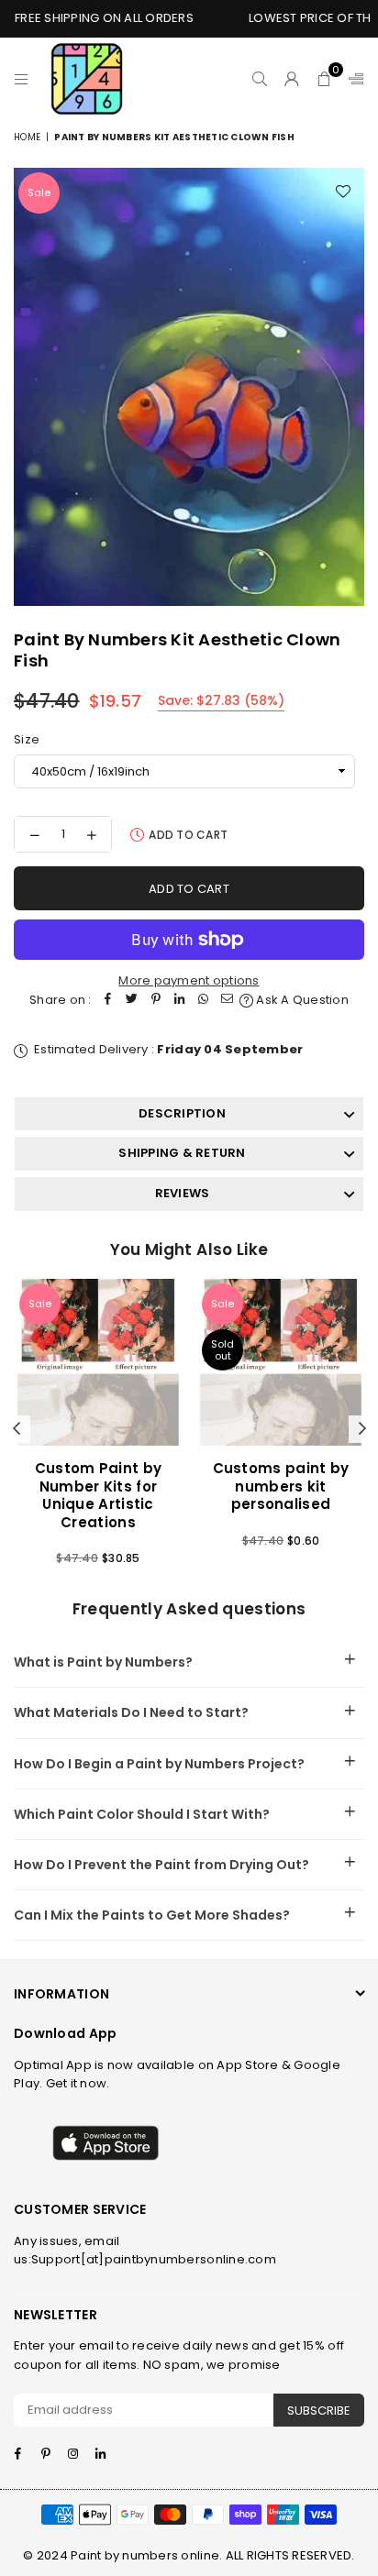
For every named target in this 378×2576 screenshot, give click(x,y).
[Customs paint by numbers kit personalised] (281, 1362)
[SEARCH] (260, 79)
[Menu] (22, 79)
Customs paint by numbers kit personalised (281, 1486)
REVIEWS (183, 1193)
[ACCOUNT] (292, 79)
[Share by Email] (228, 1001)
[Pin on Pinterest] (156, 1001)
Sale (39, 193)
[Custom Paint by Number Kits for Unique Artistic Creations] (98, 1362)
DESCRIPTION (182, 1113)
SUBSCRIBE (319, 2411)
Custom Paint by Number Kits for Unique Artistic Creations (99, 1495)
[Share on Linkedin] (180, 1001)
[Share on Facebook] (108, 1001)
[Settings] (352, 79)
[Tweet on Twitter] (132, 1001)
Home (27, 137)
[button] (324, 79)
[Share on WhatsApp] (204, 1001)
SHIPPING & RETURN (182, 1153)
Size (27, 739)
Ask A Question (301, 1000)
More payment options (189, 980)
